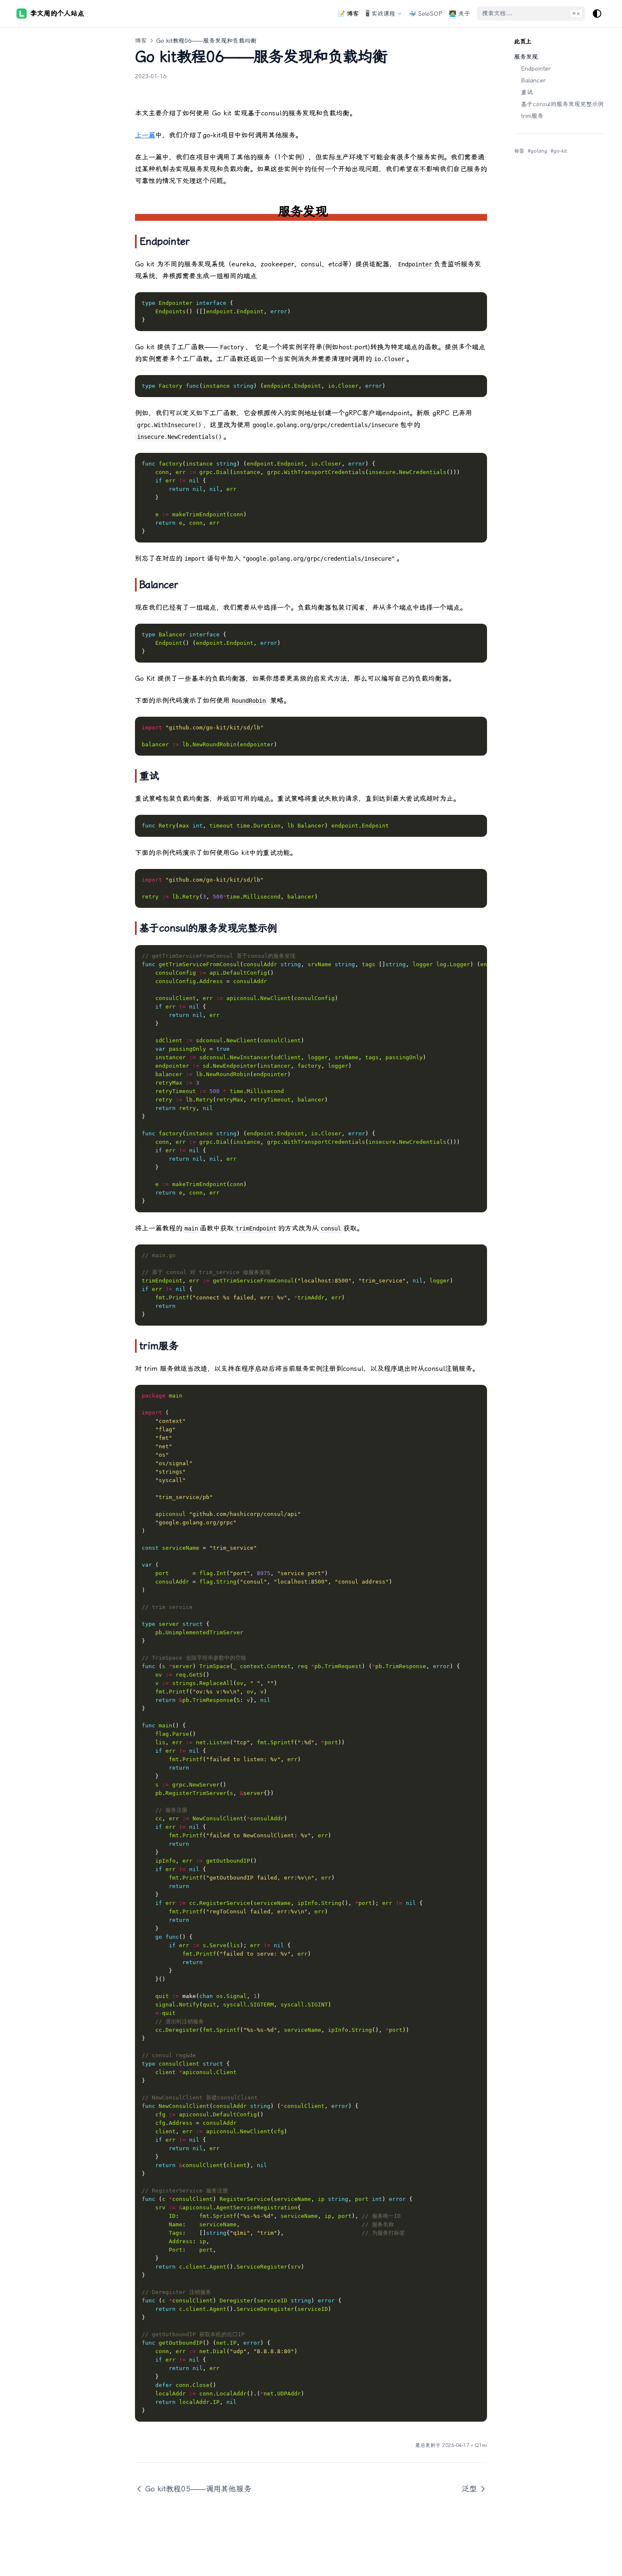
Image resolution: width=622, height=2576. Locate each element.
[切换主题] (597, 14)
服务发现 (526, 57)
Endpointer (536, 69)
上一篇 (145, 135)
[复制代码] (476, 303)
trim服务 (532, 116)
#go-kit (559, 151)
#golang (537, 151)
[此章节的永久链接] (339, 211)
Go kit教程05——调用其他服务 (198, 2489)
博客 (141, 41)
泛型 (469, 2489)
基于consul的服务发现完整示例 (562, 104)
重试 (527, 92)
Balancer (533, 80)
